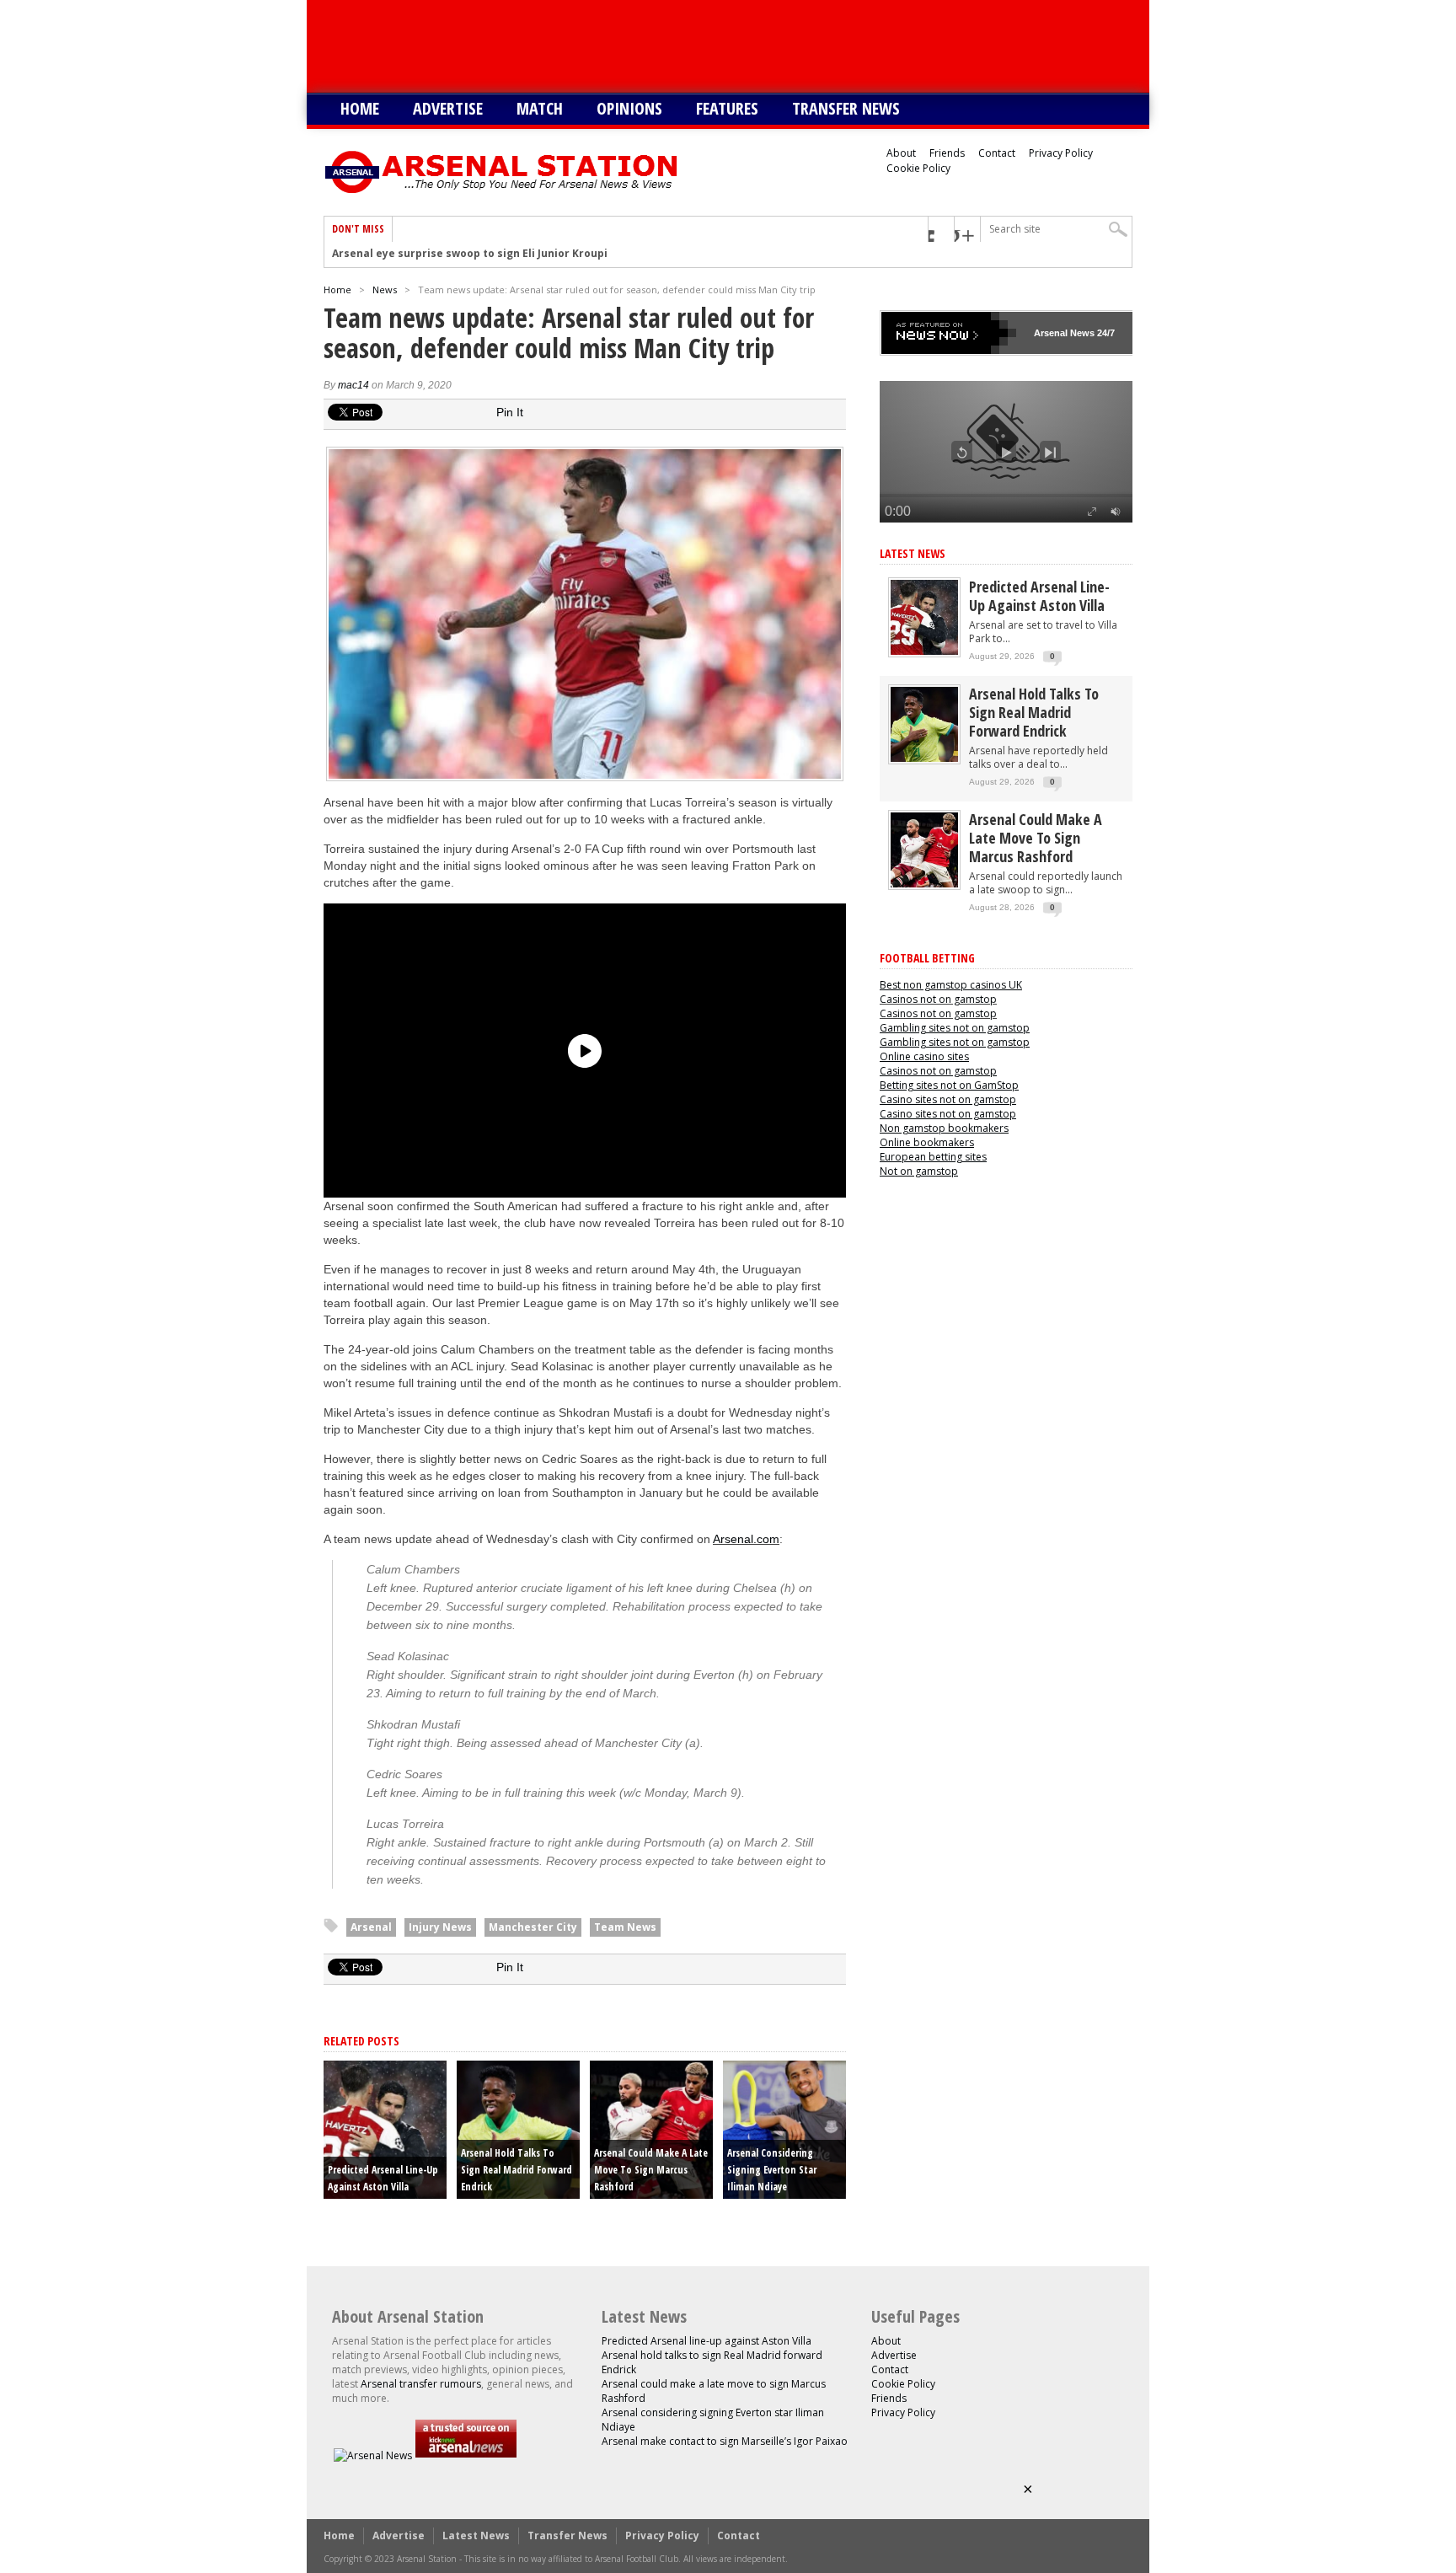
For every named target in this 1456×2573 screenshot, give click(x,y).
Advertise (448, 108)
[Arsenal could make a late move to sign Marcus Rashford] (924, 884)
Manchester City (533, 1927)
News (385, 289)
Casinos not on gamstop (938, 999)
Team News (625, 1927)
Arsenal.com (746, 1539)
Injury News (440, 1927)
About (901, 153)
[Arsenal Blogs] (466, 2455)
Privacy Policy (1061, 153)
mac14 (353, 385)
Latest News (913, 553)
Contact (997, 153)
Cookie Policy (918, 168)
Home (360, 108)
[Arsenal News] (373, 2455)
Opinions (629, 108)
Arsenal (371, 1927)
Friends (947, 153)
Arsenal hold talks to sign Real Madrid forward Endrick (517, 2170)
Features (727, 108)
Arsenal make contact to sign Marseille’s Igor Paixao (725, 2441)
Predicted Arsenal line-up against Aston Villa (1039, 596)
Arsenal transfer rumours (421, 2384)
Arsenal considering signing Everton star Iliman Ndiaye (772, 2170)
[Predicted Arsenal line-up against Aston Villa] (924, 651)
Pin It (510, 412)
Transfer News (846, 108)
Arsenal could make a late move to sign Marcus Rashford (651, 2170)
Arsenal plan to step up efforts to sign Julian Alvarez (472, 255)
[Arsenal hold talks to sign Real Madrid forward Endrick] (924, 758)
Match (540, 108)
